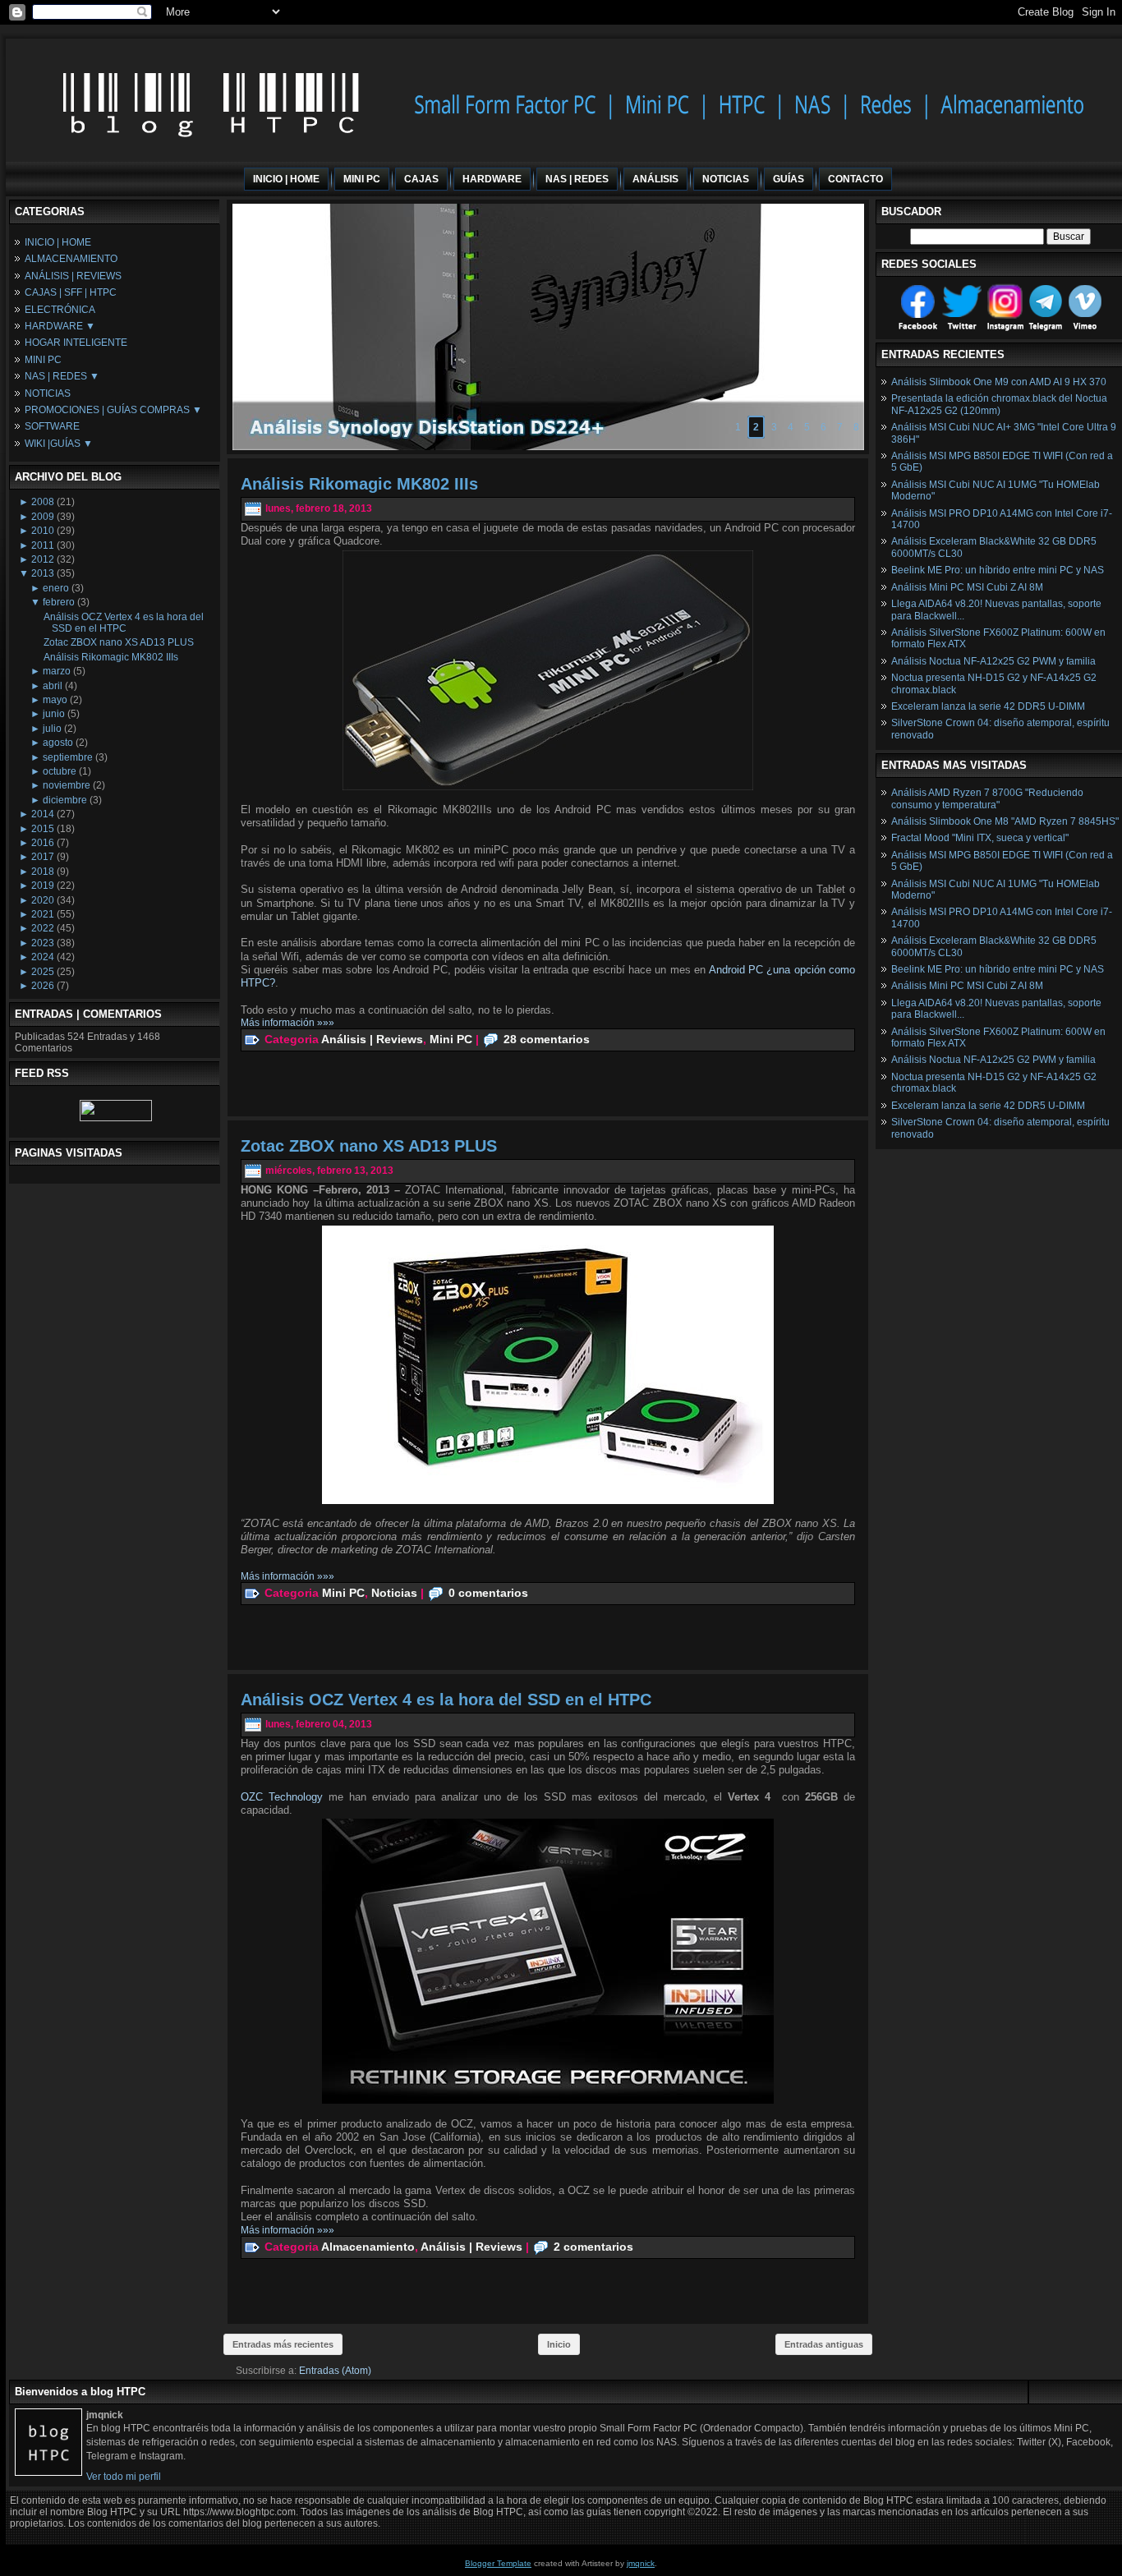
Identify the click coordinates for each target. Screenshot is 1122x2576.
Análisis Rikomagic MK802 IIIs (111, 657)
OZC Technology (282, 1797)
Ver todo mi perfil (124, 2477)
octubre (60, 771)
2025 (43, 972)
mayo (55, 700)
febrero (59, 602)
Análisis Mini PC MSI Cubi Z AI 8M (967, 587)
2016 (43, 843)
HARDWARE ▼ (60, 326)
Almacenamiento (368, 2246)
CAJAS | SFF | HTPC (71, 292)
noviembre (67, 785)
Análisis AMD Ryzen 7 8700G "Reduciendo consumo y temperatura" (987, 798)
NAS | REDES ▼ (62, 376)
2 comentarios (593, 2246)
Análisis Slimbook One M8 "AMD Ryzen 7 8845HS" (1005, 821)
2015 (43, 829)
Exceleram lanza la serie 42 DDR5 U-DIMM (988, 706)
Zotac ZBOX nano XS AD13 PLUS (119, 642)
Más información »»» (287, 1023)
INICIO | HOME (58, 242)
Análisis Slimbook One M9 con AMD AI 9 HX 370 (999, 382)
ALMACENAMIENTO (71, 259)
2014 (43, 814)
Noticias (394, 1592)
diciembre (65, 800)
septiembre (68, 757)
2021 (43, 914)
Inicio (559, 2344)
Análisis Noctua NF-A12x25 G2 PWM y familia (993, 661)
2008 (43, 502)
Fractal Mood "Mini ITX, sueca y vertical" (980, 838)
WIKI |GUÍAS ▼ (59, 444)
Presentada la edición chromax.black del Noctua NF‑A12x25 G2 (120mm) (999, 404)
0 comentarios (488, 1592)
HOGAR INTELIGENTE (76, 343)
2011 (43, 545)
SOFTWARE (52, 426)
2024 (43, 957)
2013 (43, 573)
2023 (43, 943)
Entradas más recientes (283, 2344)
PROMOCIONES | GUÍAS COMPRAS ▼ (113, 410)
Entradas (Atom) (335, 2371)
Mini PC (451, 1038)
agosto (58, 743)
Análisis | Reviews (372, 1038)
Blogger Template (498, 2563)
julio (52, 729)
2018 (43, 872)
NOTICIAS (48, 393)
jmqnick (641, 2563)
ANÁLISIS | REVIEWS (73, 276)
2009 (43, 517)
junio (54, 714)
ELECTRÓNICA (60, 310)
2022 (43, 928)
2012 (43, 559)
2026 (43, 986)
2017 (43, 857)
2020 (43, 900)
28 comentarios (547, 1038)
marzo (57, 671)
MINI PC (43, 360)
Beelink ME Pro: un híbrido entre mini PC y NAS (998, 570)
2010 (43, 531)
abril (53, 686)
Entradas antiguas (824, 2344)
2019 (43, 885)
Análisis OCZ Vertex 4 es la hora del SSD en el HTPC (124, 623)
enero (56, 588)
